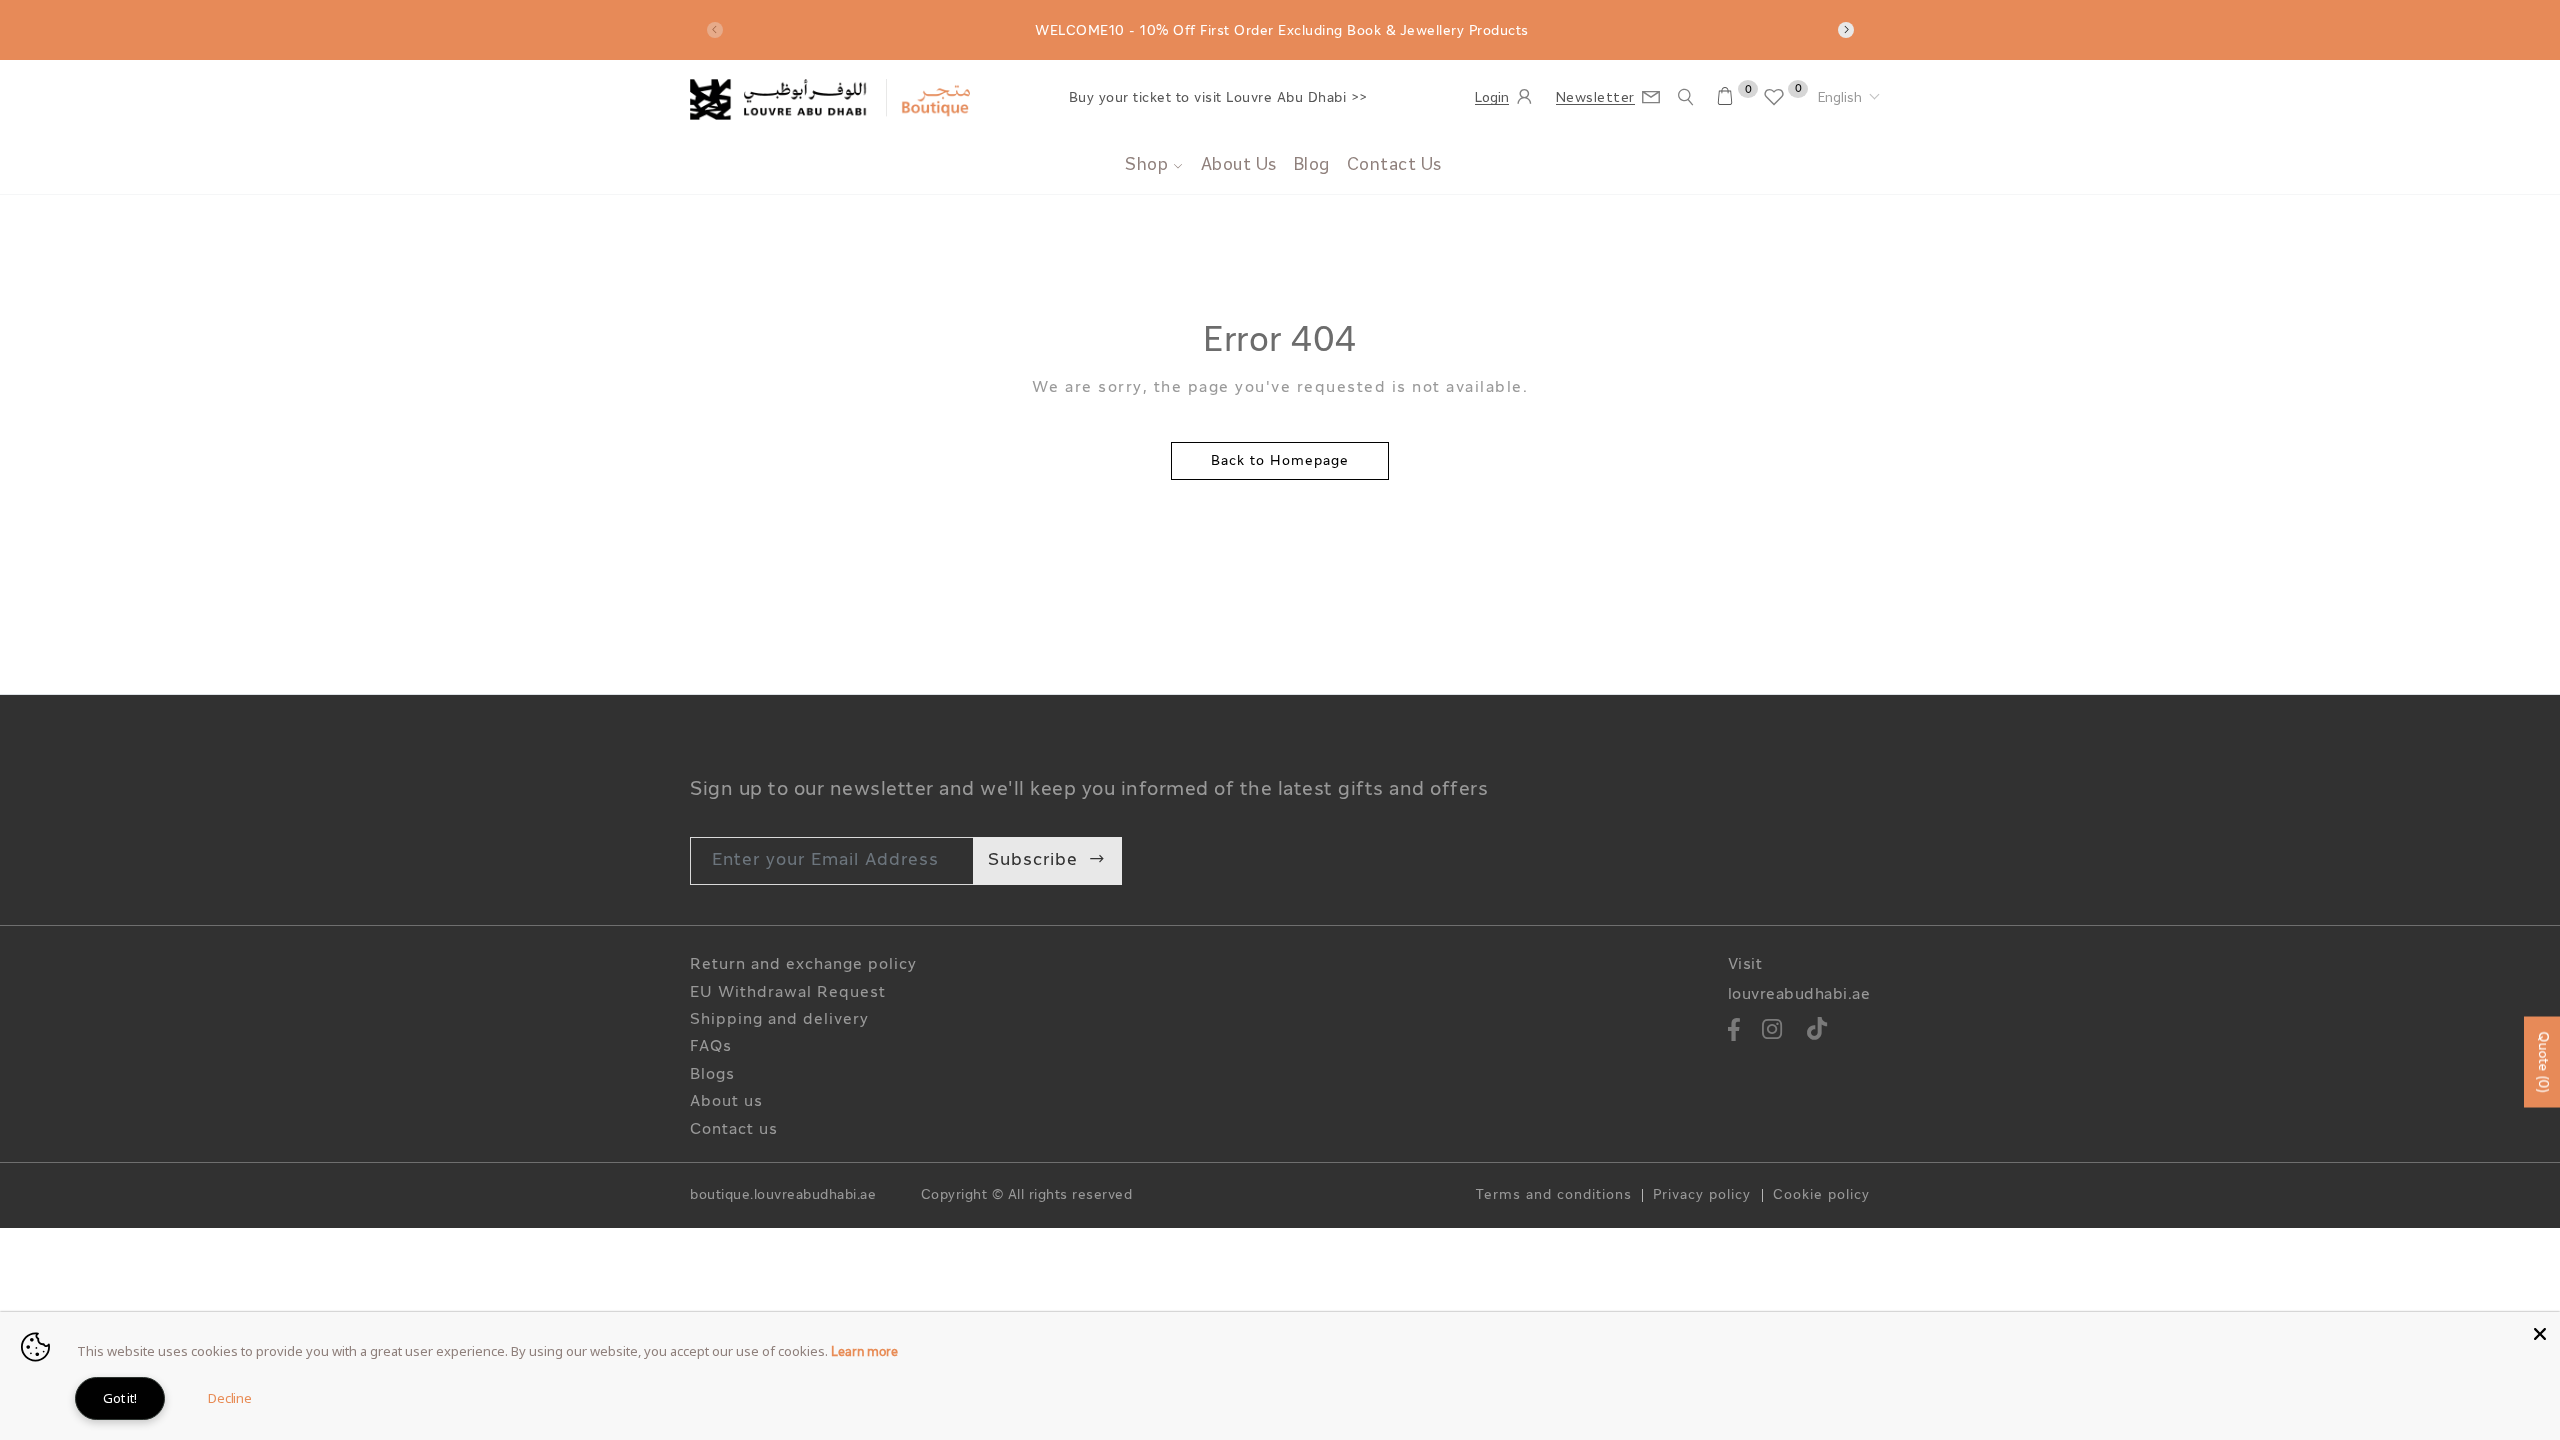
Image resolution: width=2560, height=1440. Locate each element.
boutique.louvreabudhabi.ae (783, 1196)
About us (726, 1102)
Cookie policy (1821, 1196)
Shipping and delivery (779, 1020)
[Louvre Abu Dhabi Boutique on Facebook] (1735, 1032)
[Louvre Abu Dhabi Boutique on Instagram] (1772, 1032)
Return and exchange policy (803, 965)
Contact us (734, 1130)
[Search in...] (1686, 97)
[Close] (2540, 1332)
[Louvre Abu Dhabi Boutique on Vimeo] (1817, 1032)
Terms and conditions (1554, 1196)
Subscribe (1033, 860)
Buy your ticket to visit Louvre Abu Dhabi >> (1218, 98)
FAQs (711, 1047)
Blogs (712, 1075)
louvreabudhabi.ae (1799, 995)
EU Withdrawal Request (788, 993)
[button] (1849, 99)
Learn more (864, 1353)
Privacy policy (1702, 1196)
